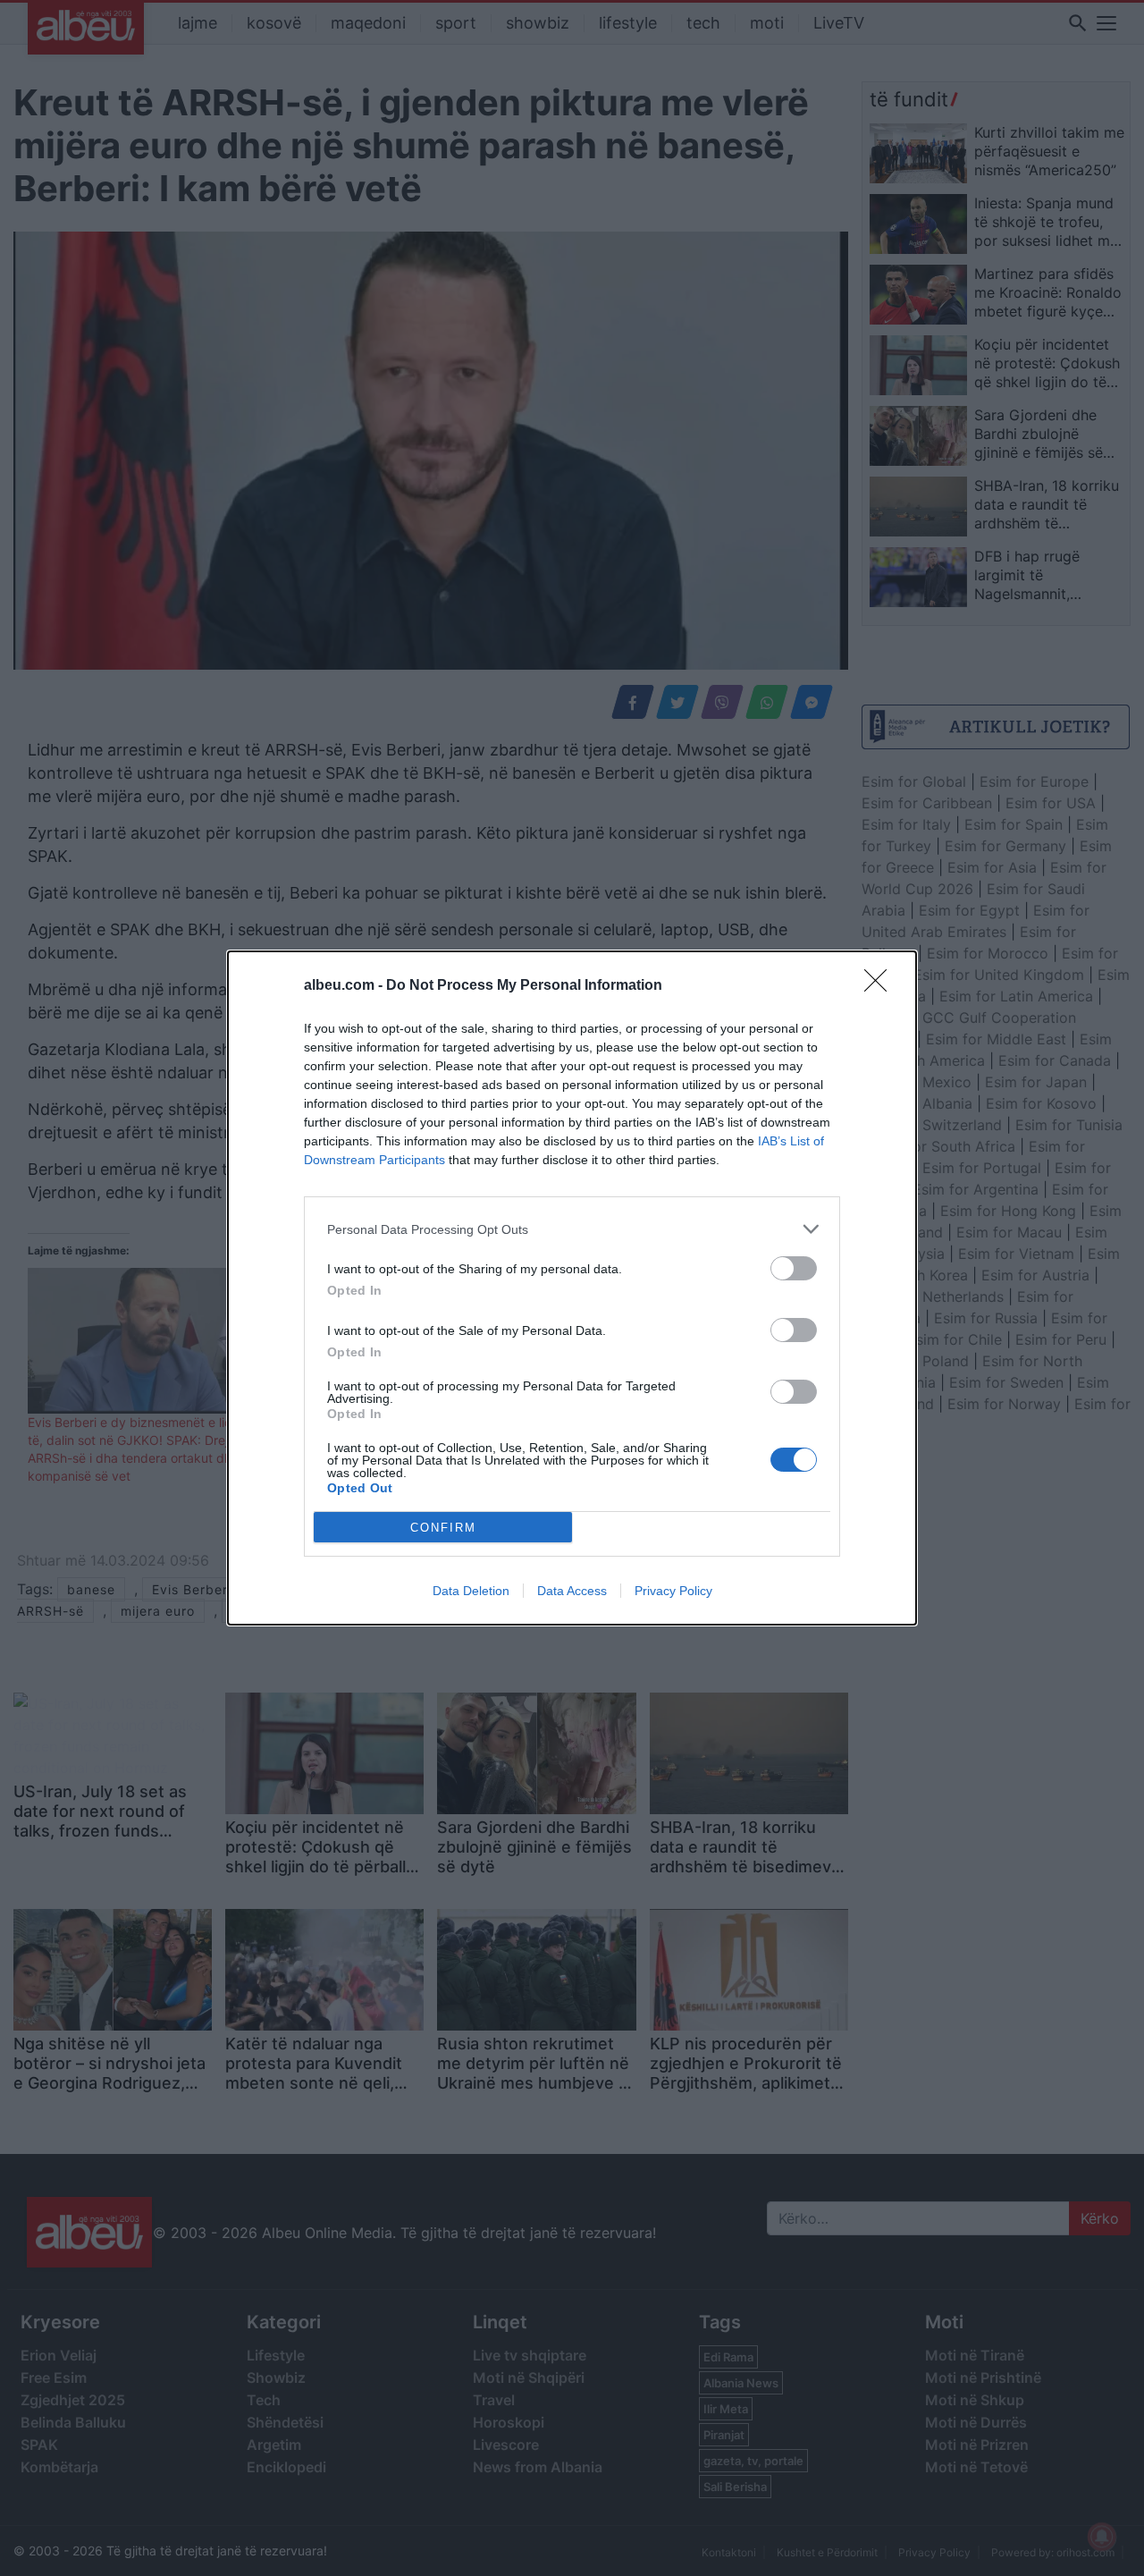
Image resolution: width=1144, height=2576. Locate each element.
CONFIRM (443, 1528)
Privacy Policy (673, 1591)
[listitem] (572, 1229)
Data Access (572, 1591)
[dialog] (572, 1288)
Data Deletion (471, 1591)
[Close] (881, 986)
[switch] (794, 1268)
